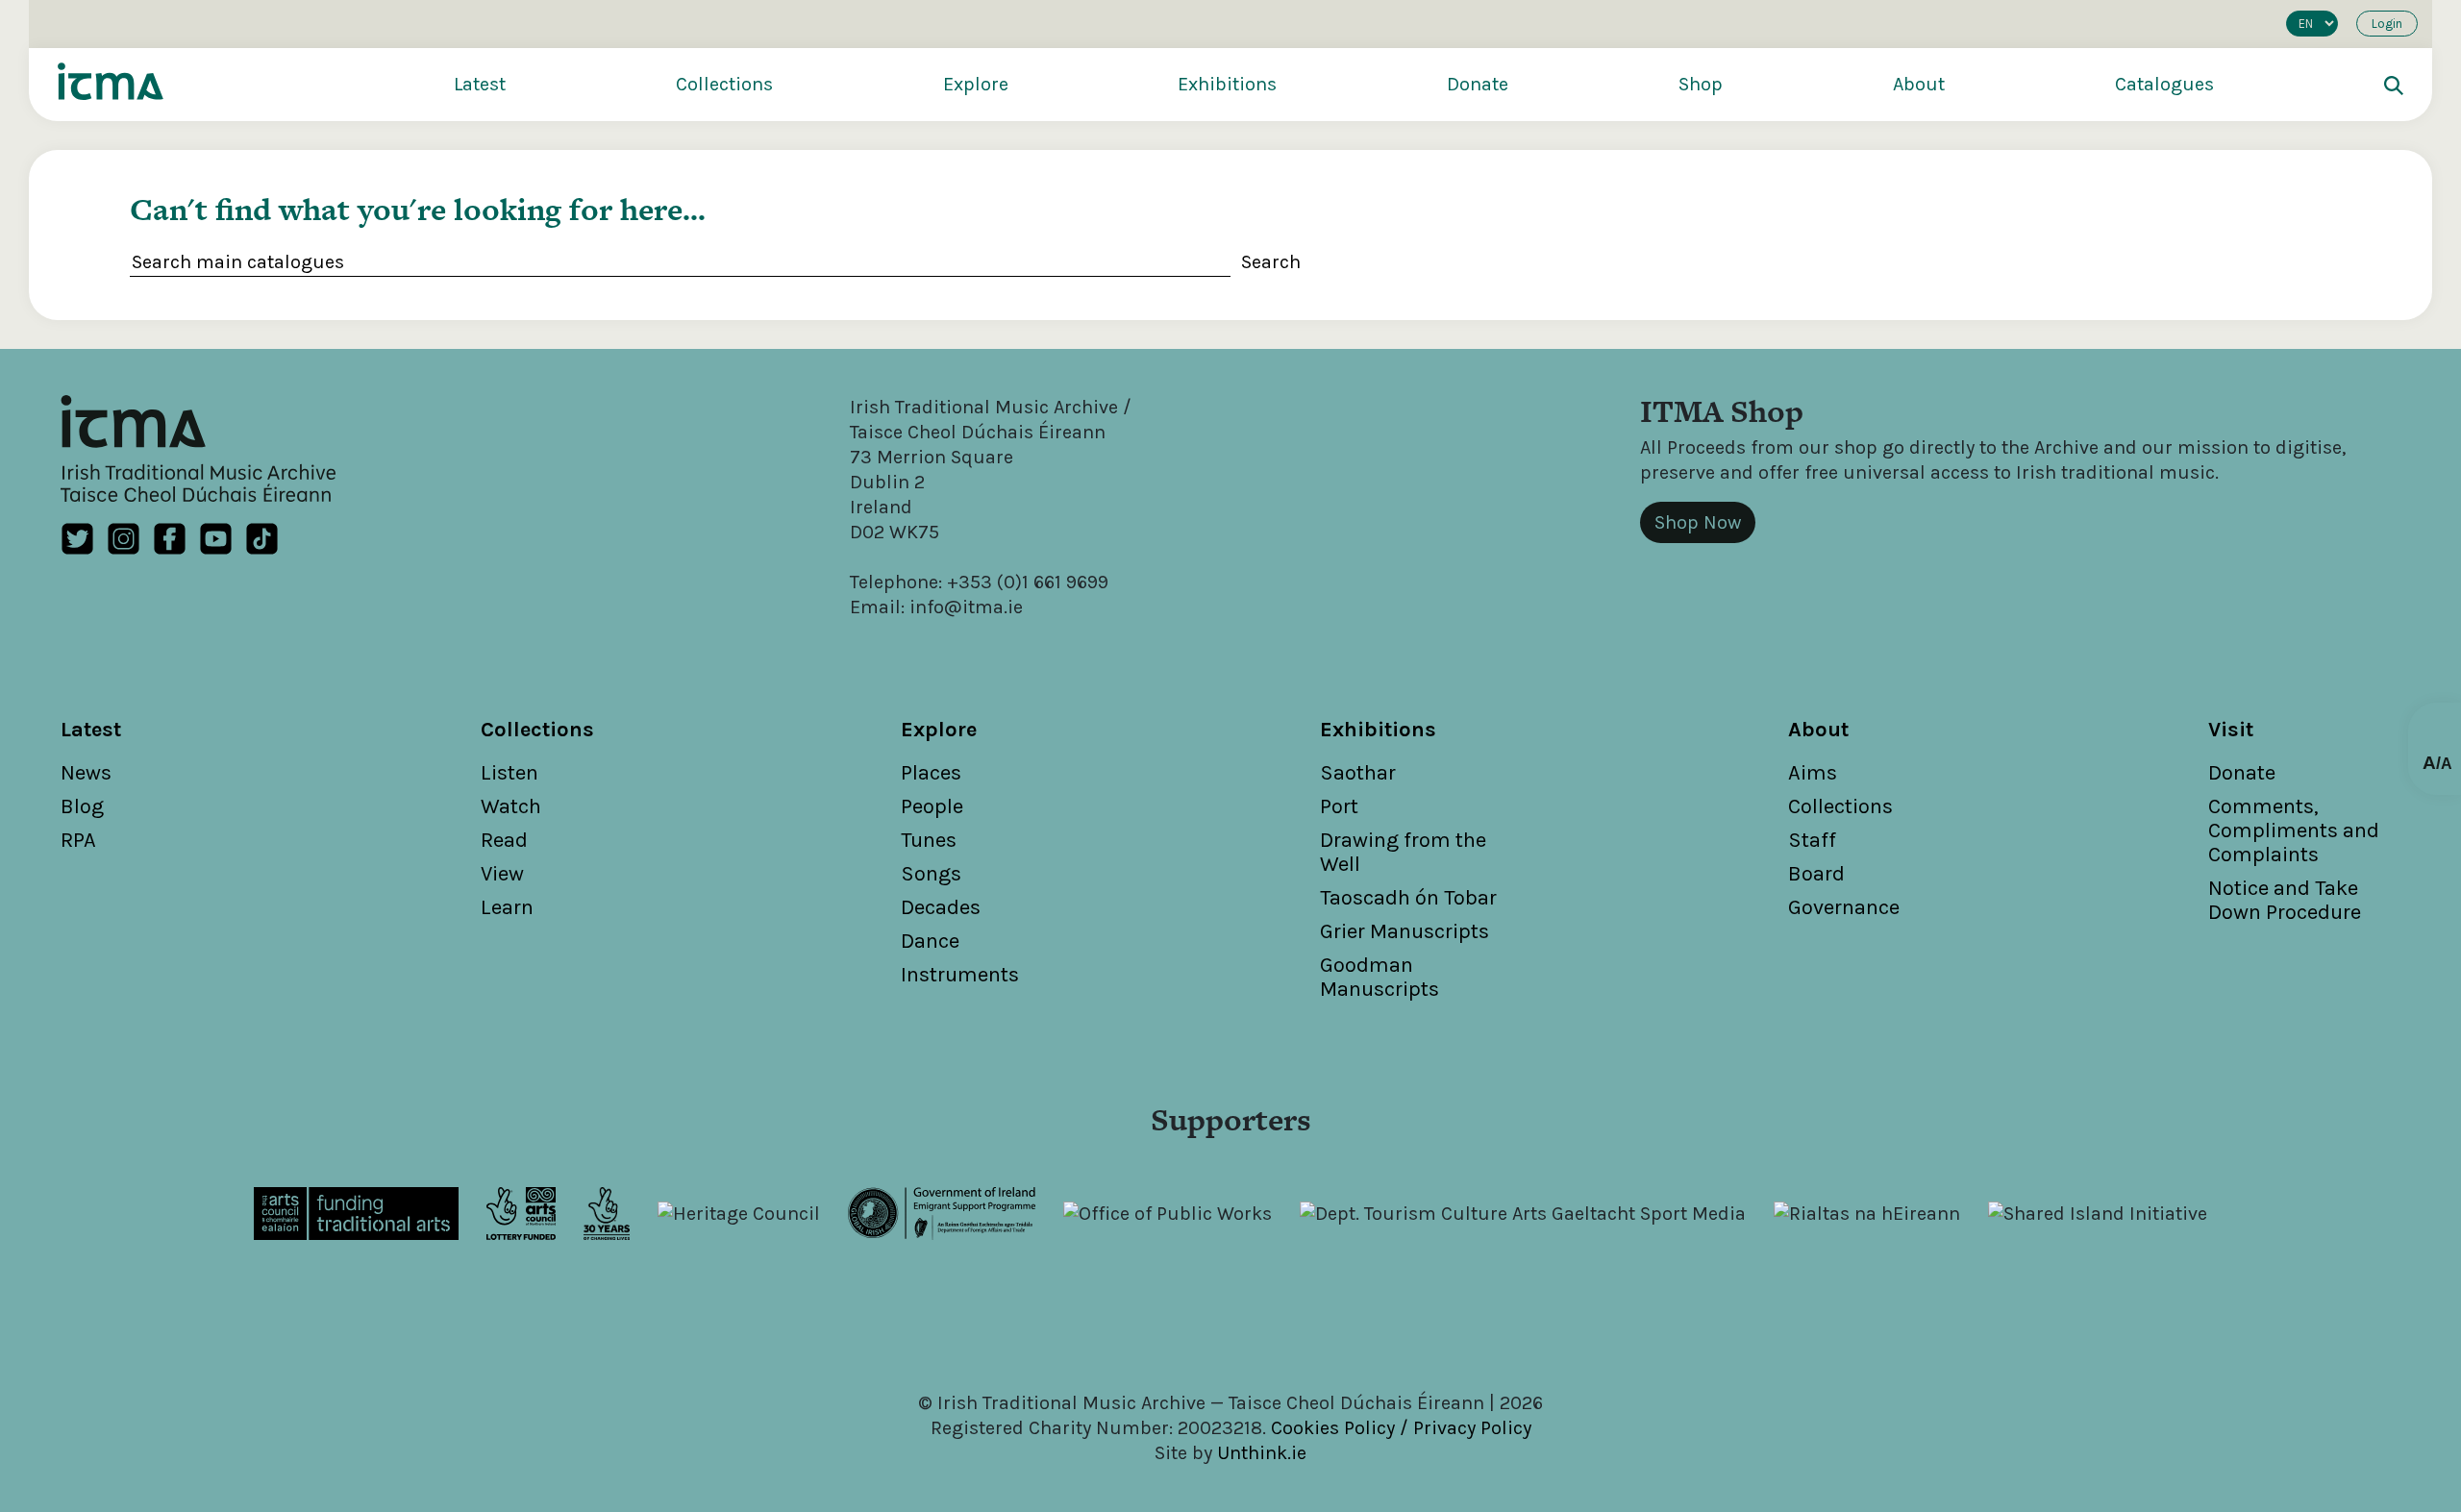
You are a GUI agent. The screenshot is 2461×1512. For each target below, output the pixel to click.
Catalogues (2164, 84)
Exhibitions (1227, 84)
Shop (1701, 84)
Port (1339, 806)
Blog (82, 806)
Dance (930, 941)
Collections (724, 84)
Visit (2231, 730)
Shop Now (1698, 522)
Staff (1812, 840)
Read (504, 840)
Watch (511, 806)
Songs (931, 874)
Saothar (1358, 773)
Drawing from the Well (1403, 852)
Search (1271, 262)
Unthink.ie (1262, 1453)
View (502, 874)
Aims (1813, 773)
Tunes (929, 840)
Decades (941, 907)
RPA (78, 840)
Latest (480, 84)
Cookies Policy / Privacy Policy (1401, 1428)
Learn (507, 907)
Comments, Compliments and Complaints (2294, 830)
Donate (1478, 84)
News (86, 773)
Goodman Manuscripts (1380, 977)
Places (931, 773)
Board (1816, 874)
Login (2387, 24)
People (932, 806)
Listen (510, 773)
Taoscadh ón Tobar (1408, 898)
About (1919, 84)
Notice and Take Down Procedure (2285, 900)
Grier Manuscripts (1405, 931)
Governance (1844, 907)
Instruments (960, 975)
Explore (976, 84)
